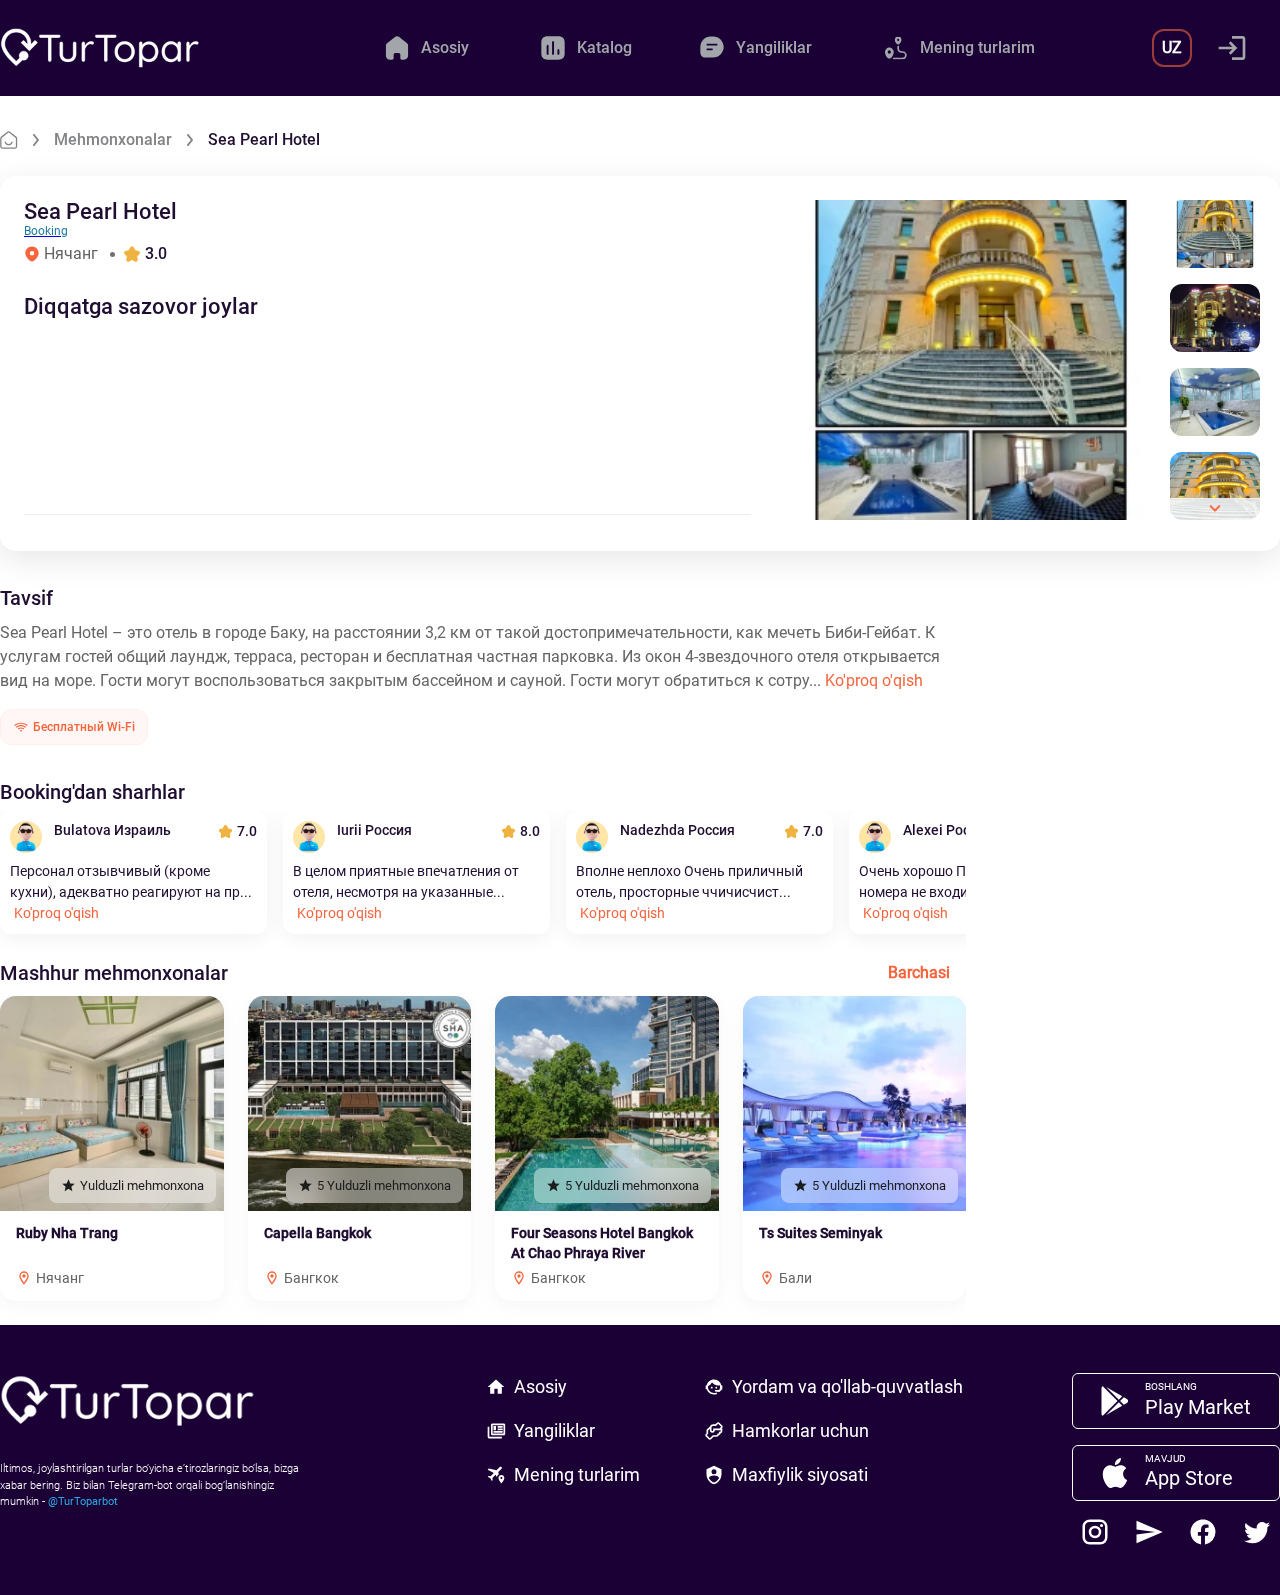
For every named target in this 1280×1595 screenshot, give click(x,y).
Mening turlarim (577, 1474)
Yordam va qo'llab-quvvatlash (847, 1386)
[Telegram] (1149, 1532)
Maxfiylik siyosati (800, 1474)
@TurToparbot (83, 1501)
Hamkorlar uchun (800, 1430)
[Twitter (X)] (1257, 1532)
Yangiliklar (554, 1430)
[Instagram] (1095, 1532)
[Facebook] (1203, 1532)
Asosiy (540, 1386)
